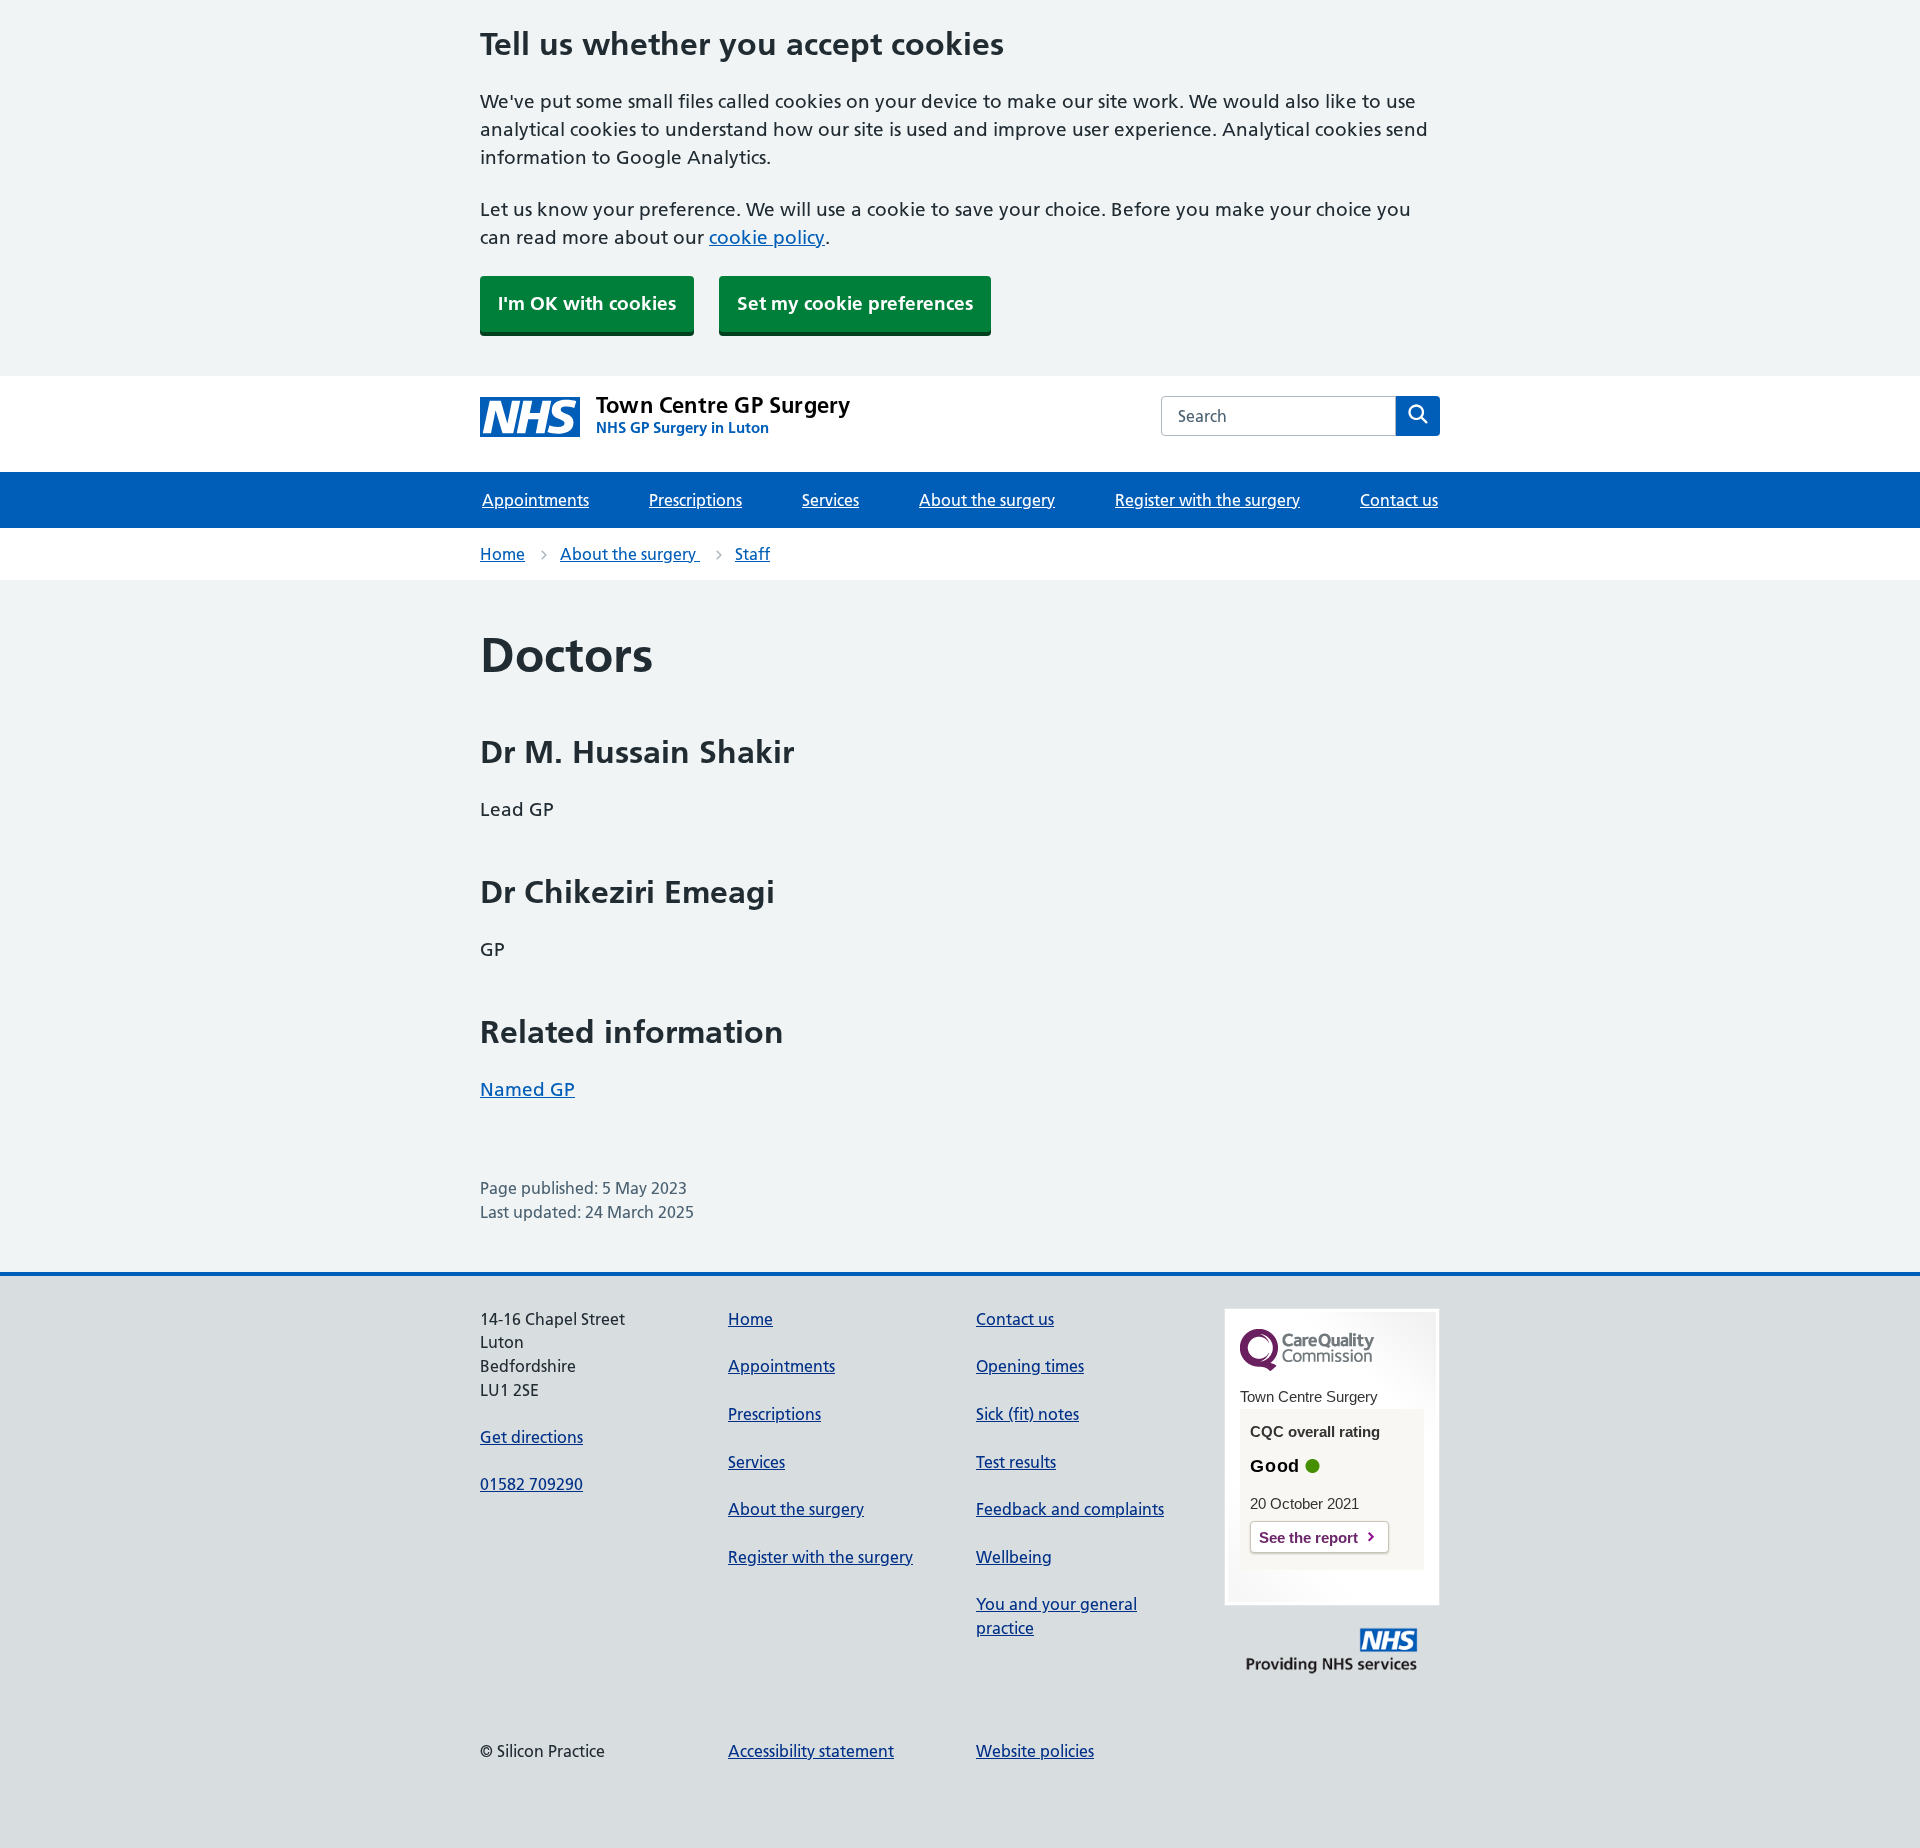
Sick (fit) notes (1027, 1414)
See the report (1308, 1537)
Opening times (1030, 1366)
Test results (1016, 1462)
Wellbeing (1014, 1557)
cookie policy (767, 237)
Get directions (531, 1437)
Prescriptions (695, 500)
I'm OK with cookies (587, 303)
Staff (752, 554)
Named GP (527, 1089)
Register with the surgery (1207, 500)
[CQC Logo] (1307, 1366)
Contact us (1399, 500)
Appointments (535, 500)
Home (502, 554)
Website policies (1035, 1751)
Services (830, 500)
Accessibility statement (811, 1751)
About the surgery (987, 500)
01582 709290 (531, 1484)
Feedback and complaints (1070, 1509)
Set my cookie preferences (855, 303)
